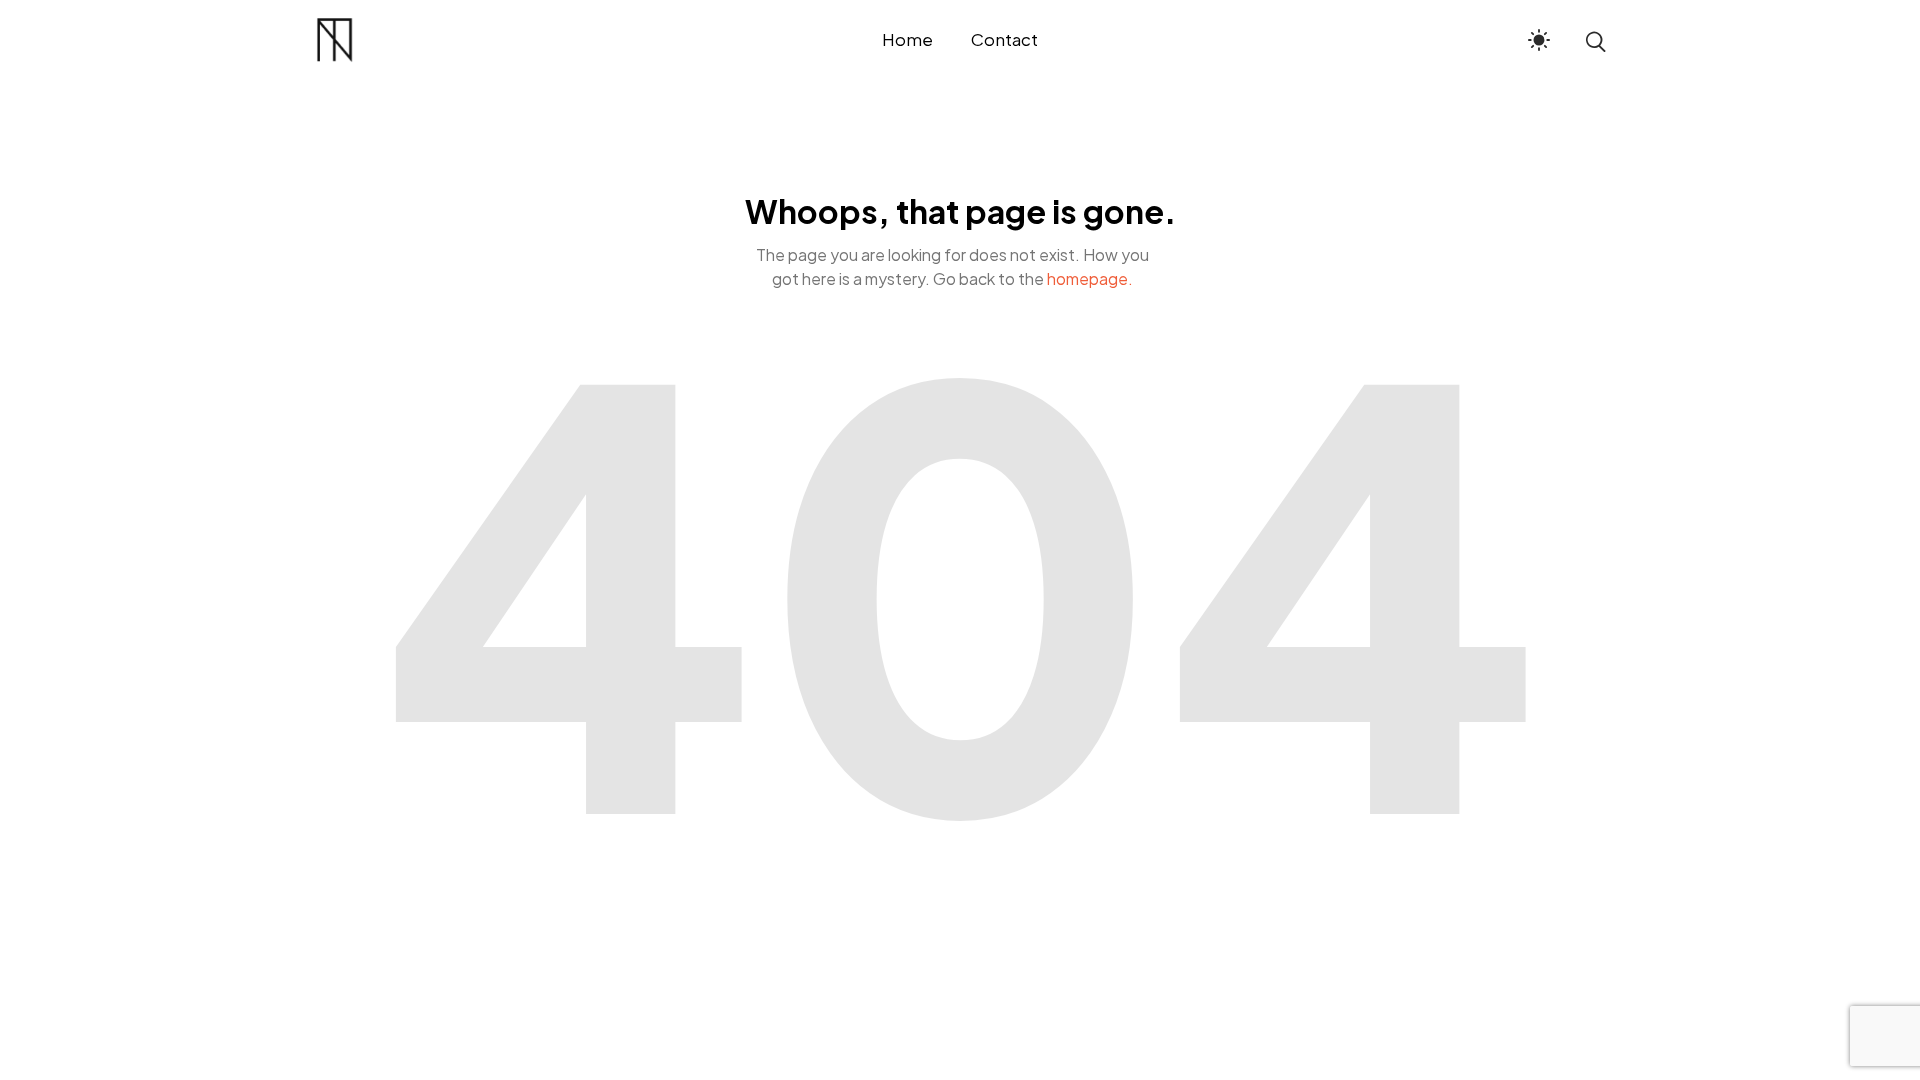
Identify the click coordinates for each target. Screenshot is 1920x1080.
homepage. (1090, 278)
